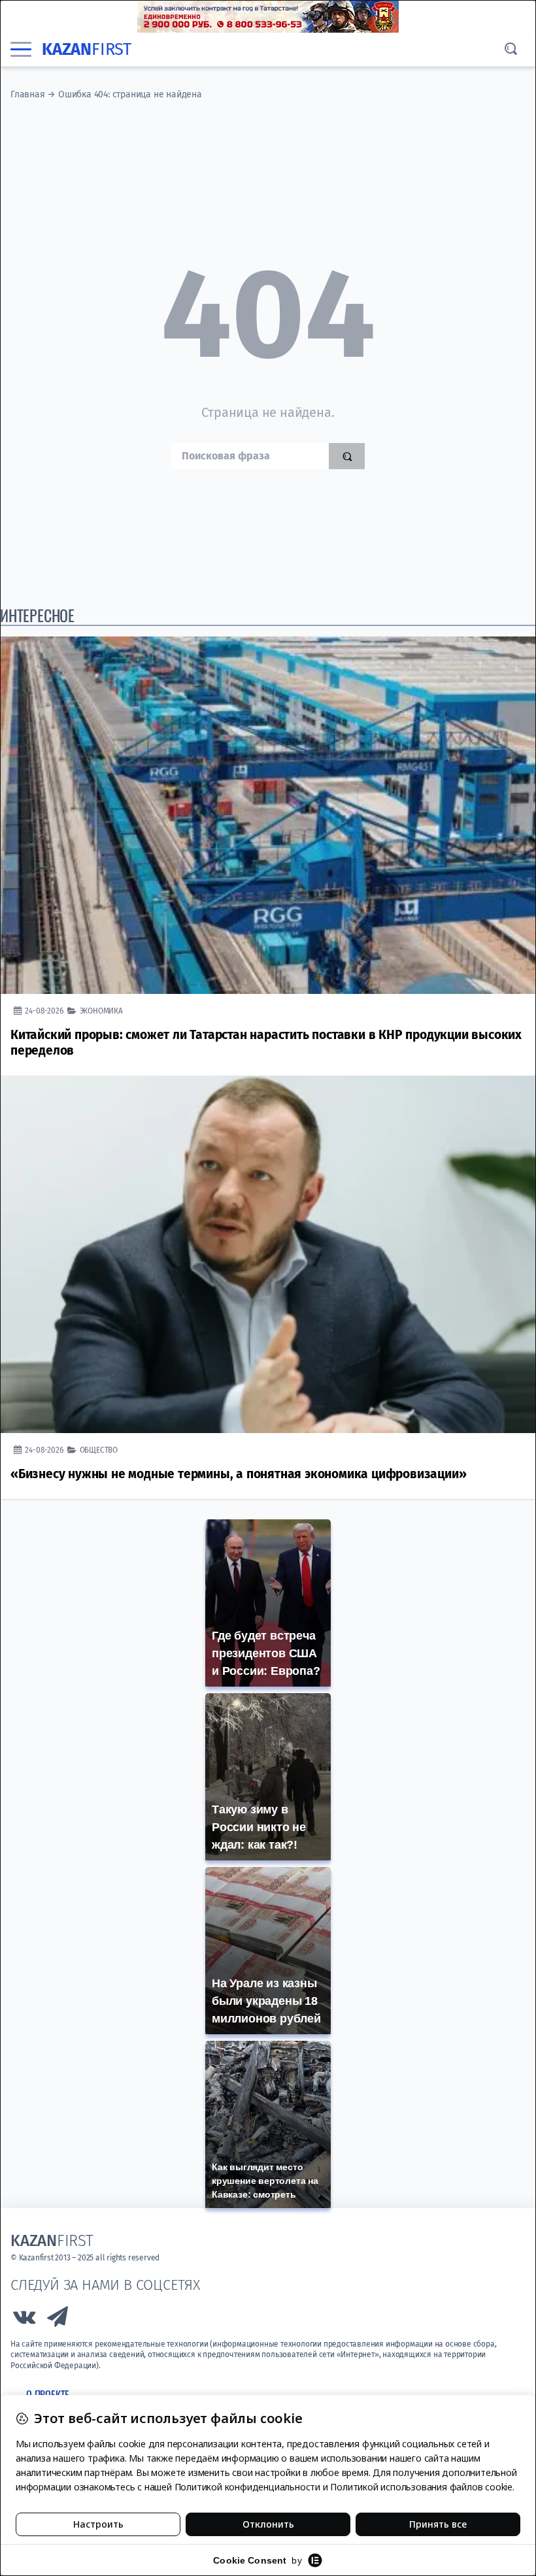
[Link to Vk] (24, 2320)
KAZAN (87, 49)
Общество (99, 1450)
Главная (28, 94)
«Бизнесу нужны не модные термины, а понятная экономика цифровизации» (238, 1474)
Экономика (101, 1011)
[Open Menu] (21, 50)
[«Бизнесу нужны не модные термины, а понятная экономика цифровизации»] (268, 1254)
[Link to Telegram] (58, 2320)
